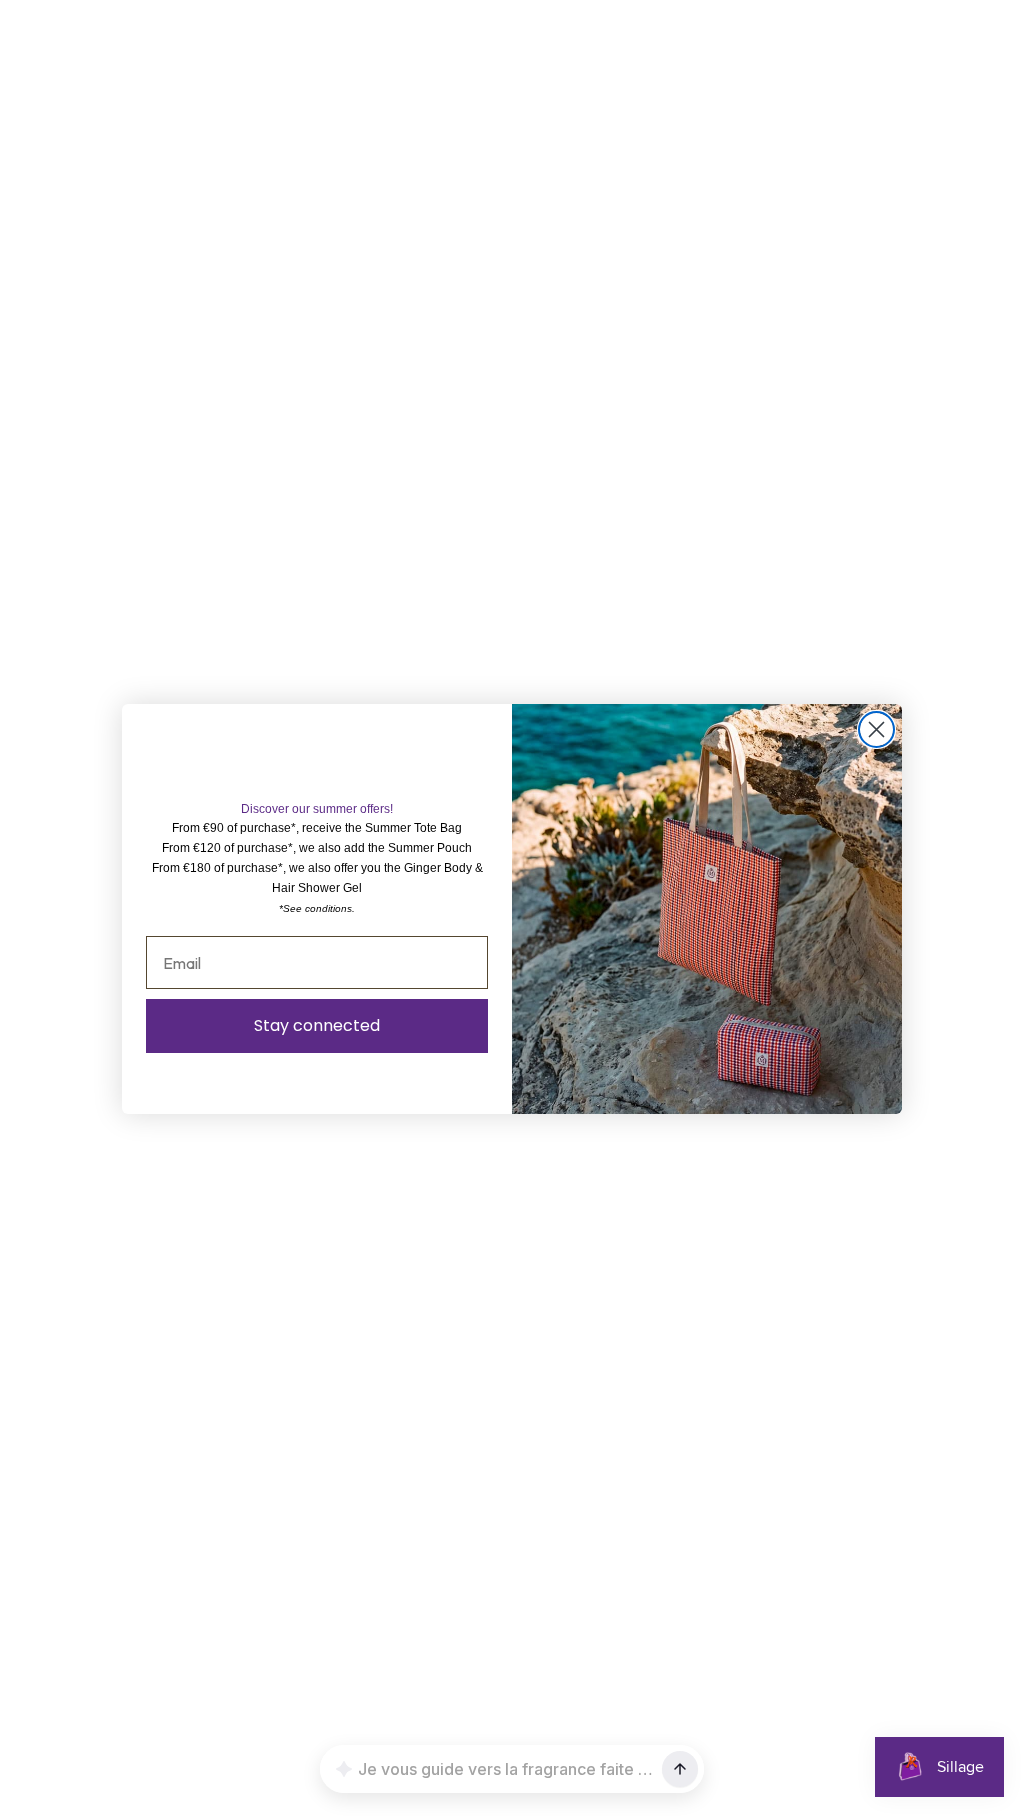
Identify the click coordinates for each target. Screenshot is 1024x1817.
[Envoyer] (680, 1769)
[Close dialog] (876, 729)
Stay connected (317, 1025)
